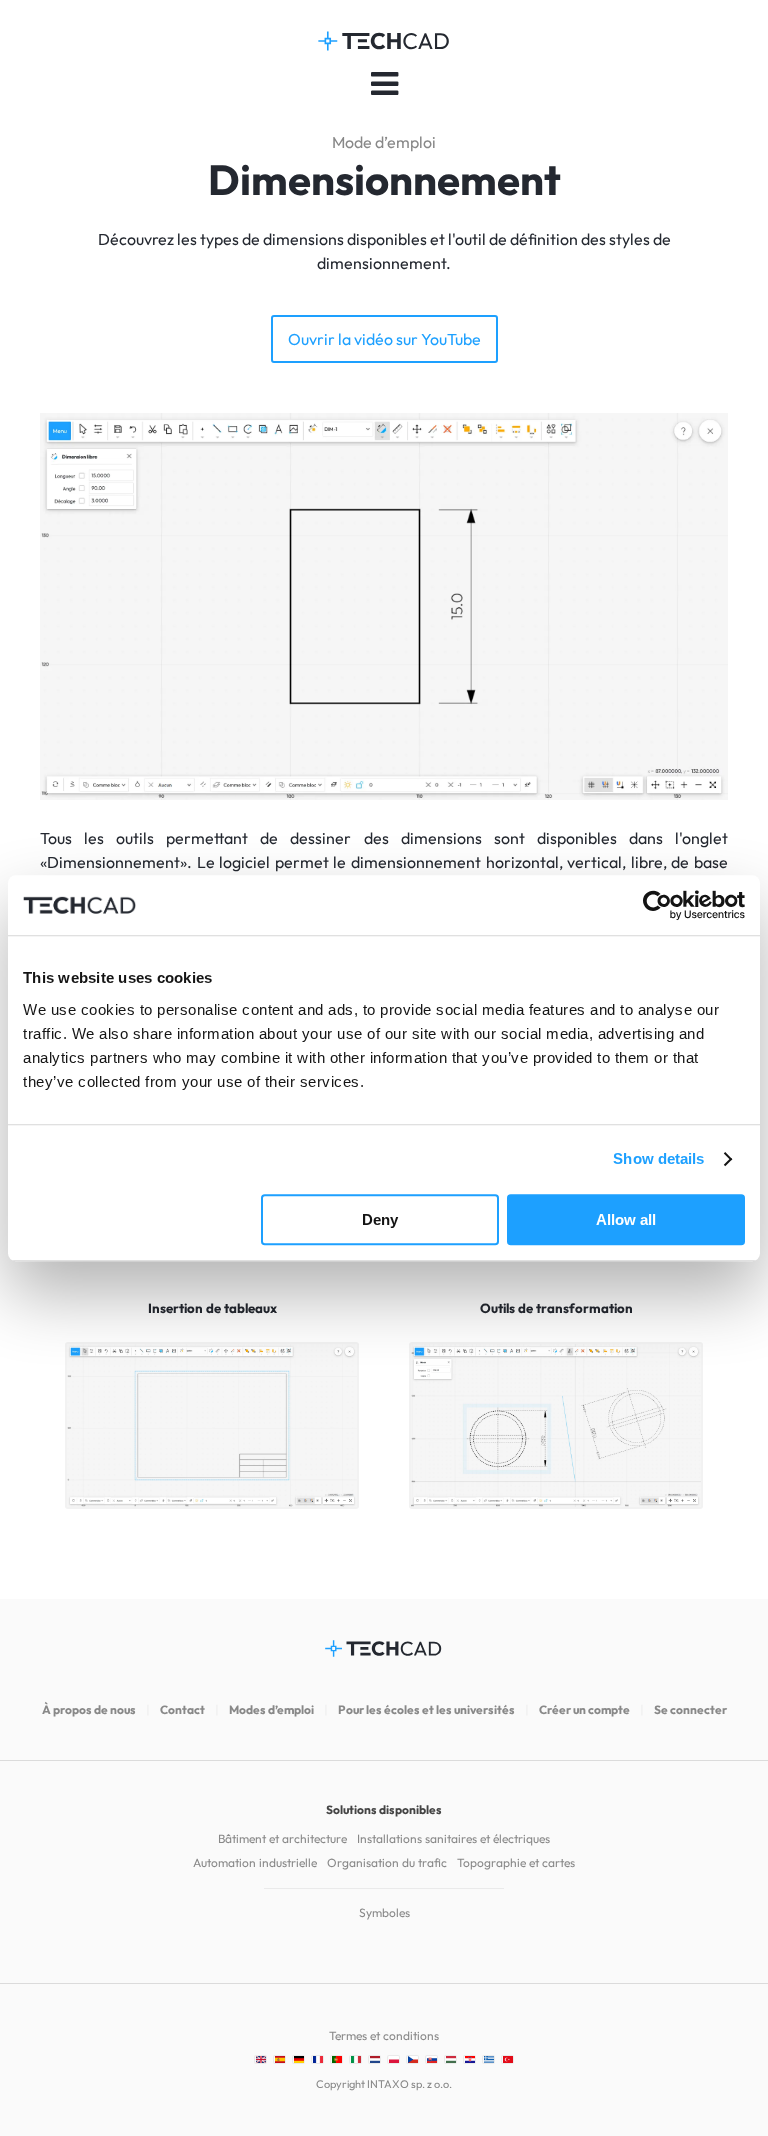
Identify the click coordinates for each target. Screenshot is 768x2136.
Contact (182, 1709)
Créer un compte (584, 1709)
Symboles (384, 1912)
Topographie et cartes (516, 1862)
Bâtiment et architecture (282, 1838)
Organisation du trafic (387, 1862)
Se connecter (690, 1709)
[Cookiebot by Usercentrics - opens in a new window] (657, 905)
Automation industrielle (255, 1862)
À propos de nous (89, 1709)
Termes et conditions (384, 2035)
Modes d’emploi (271, 1709)
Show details (658, 1158)
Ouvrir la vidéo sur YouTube (384, 339)
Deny (380, 1219)
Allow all (626, 1219)
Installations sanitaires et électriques (453, 1838)
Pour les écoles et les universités (426, 1709)
